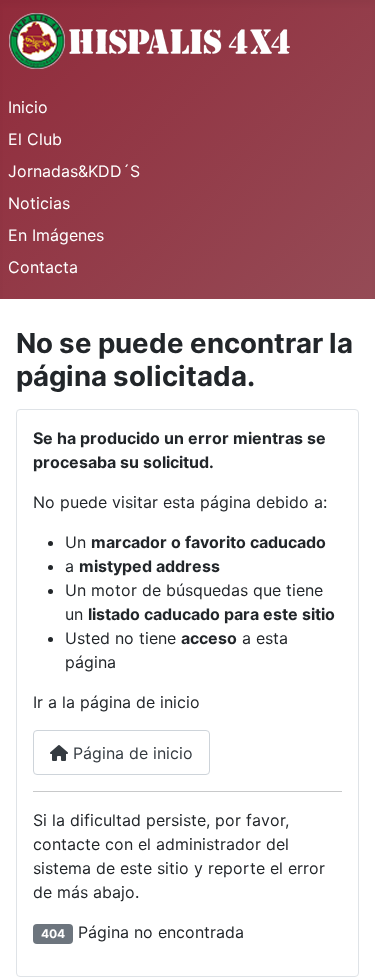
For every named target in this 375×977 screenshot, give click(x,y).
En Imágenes (56, 235)
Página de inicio (130, 753)
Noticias (39, 203)
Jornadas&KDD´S (74, 171)
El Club (35, 139)
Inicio (28, 107)
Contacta (43, 267)
